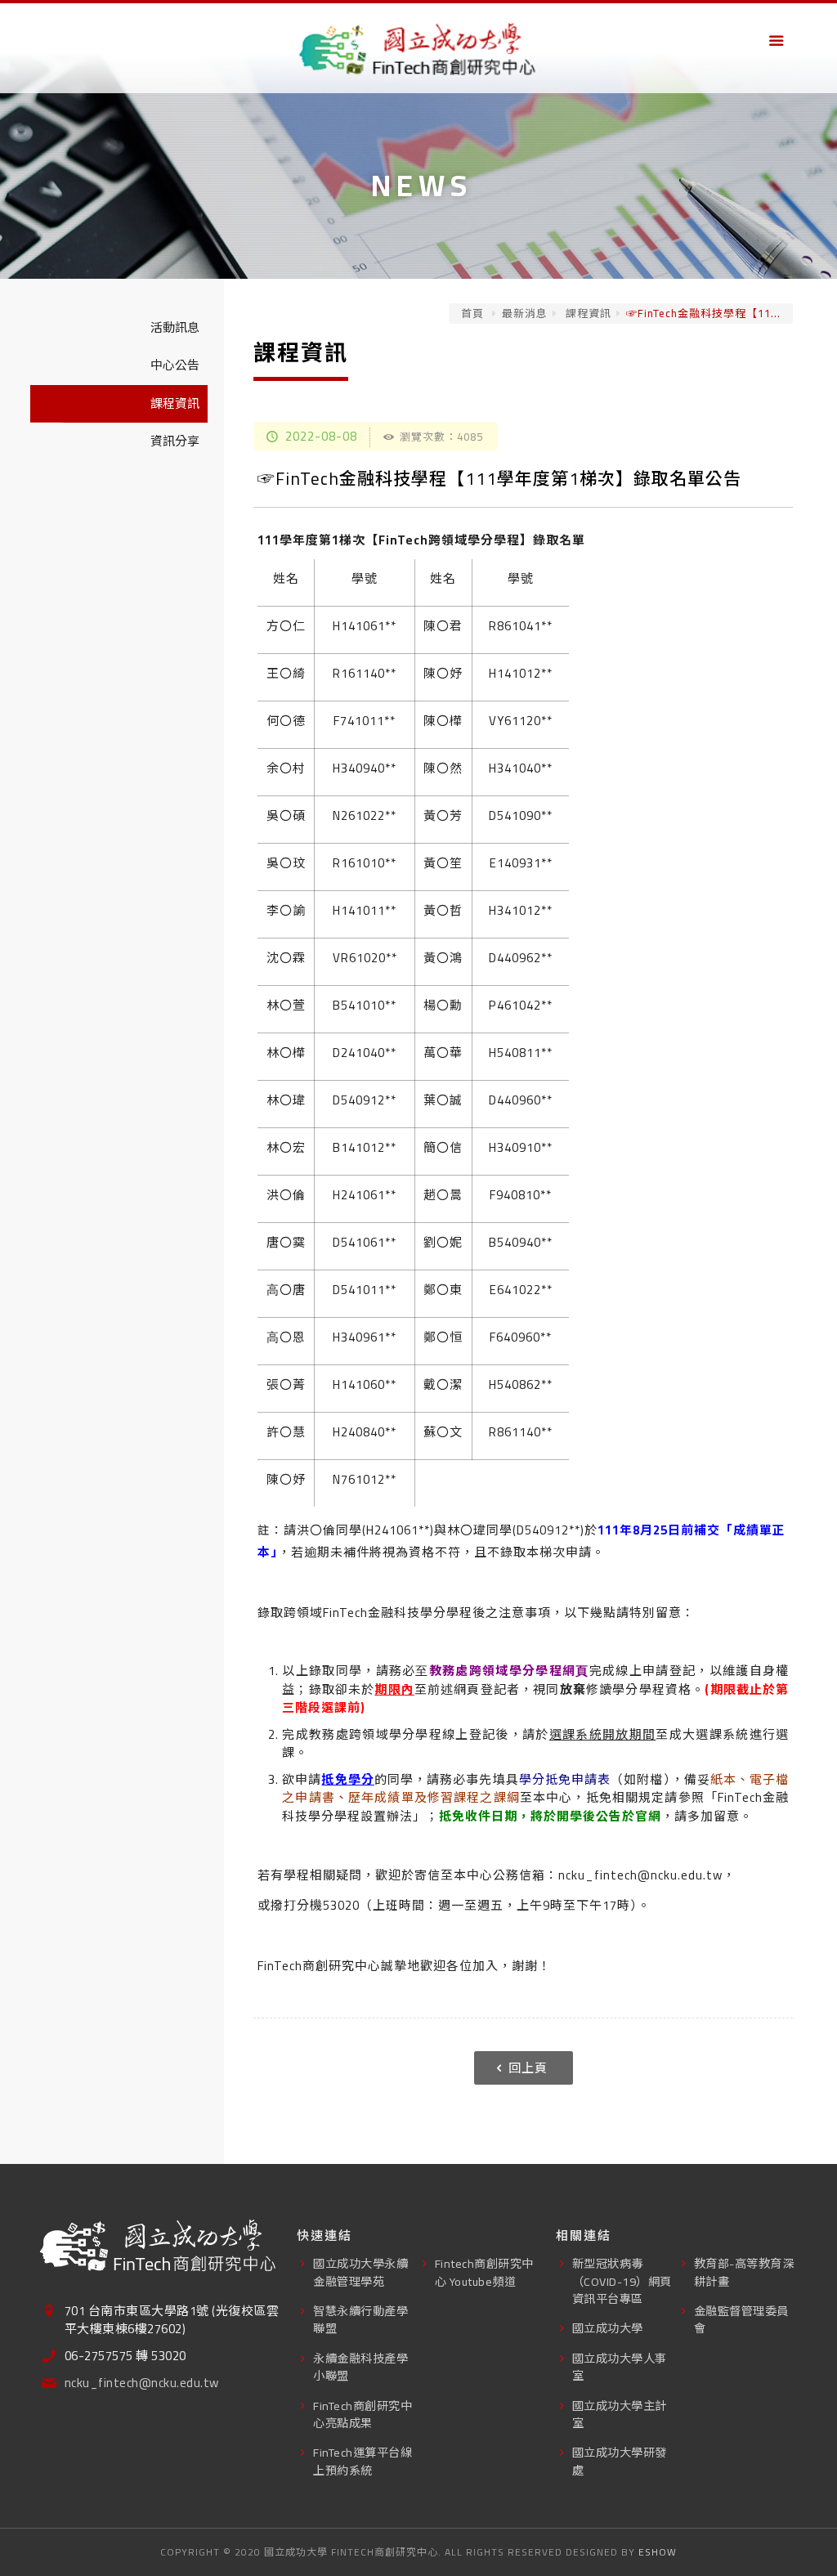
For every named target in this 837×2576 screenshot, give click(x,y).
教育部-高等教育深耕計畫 (744, 2272)
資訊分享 (175, 441)
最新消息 (525, 313)
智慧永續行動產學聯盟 (360, 2319)
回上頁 (528, 2068)
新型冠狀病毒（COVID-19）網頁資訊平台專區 (622, 2281)
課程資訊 (587, 313)
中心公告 (175, 365)
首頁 (472, 313)
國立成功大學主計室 (620, 2414)
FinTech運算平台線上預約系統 (363, 2461)
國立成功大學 (608, 2328)
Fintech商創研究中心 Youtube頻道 (484, 2272)
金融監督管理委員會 (741, 2319)
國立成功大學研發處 (620, 2461)
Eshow (658, 2552)
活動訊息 (175, 327)
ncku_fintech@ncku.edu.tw (142, 2383)
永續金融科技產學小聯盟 (360, 2367)
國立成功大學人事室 (620, 2367)
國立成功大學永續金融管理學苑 (360, 2272)
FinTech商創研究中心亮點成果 (363, 2414)
